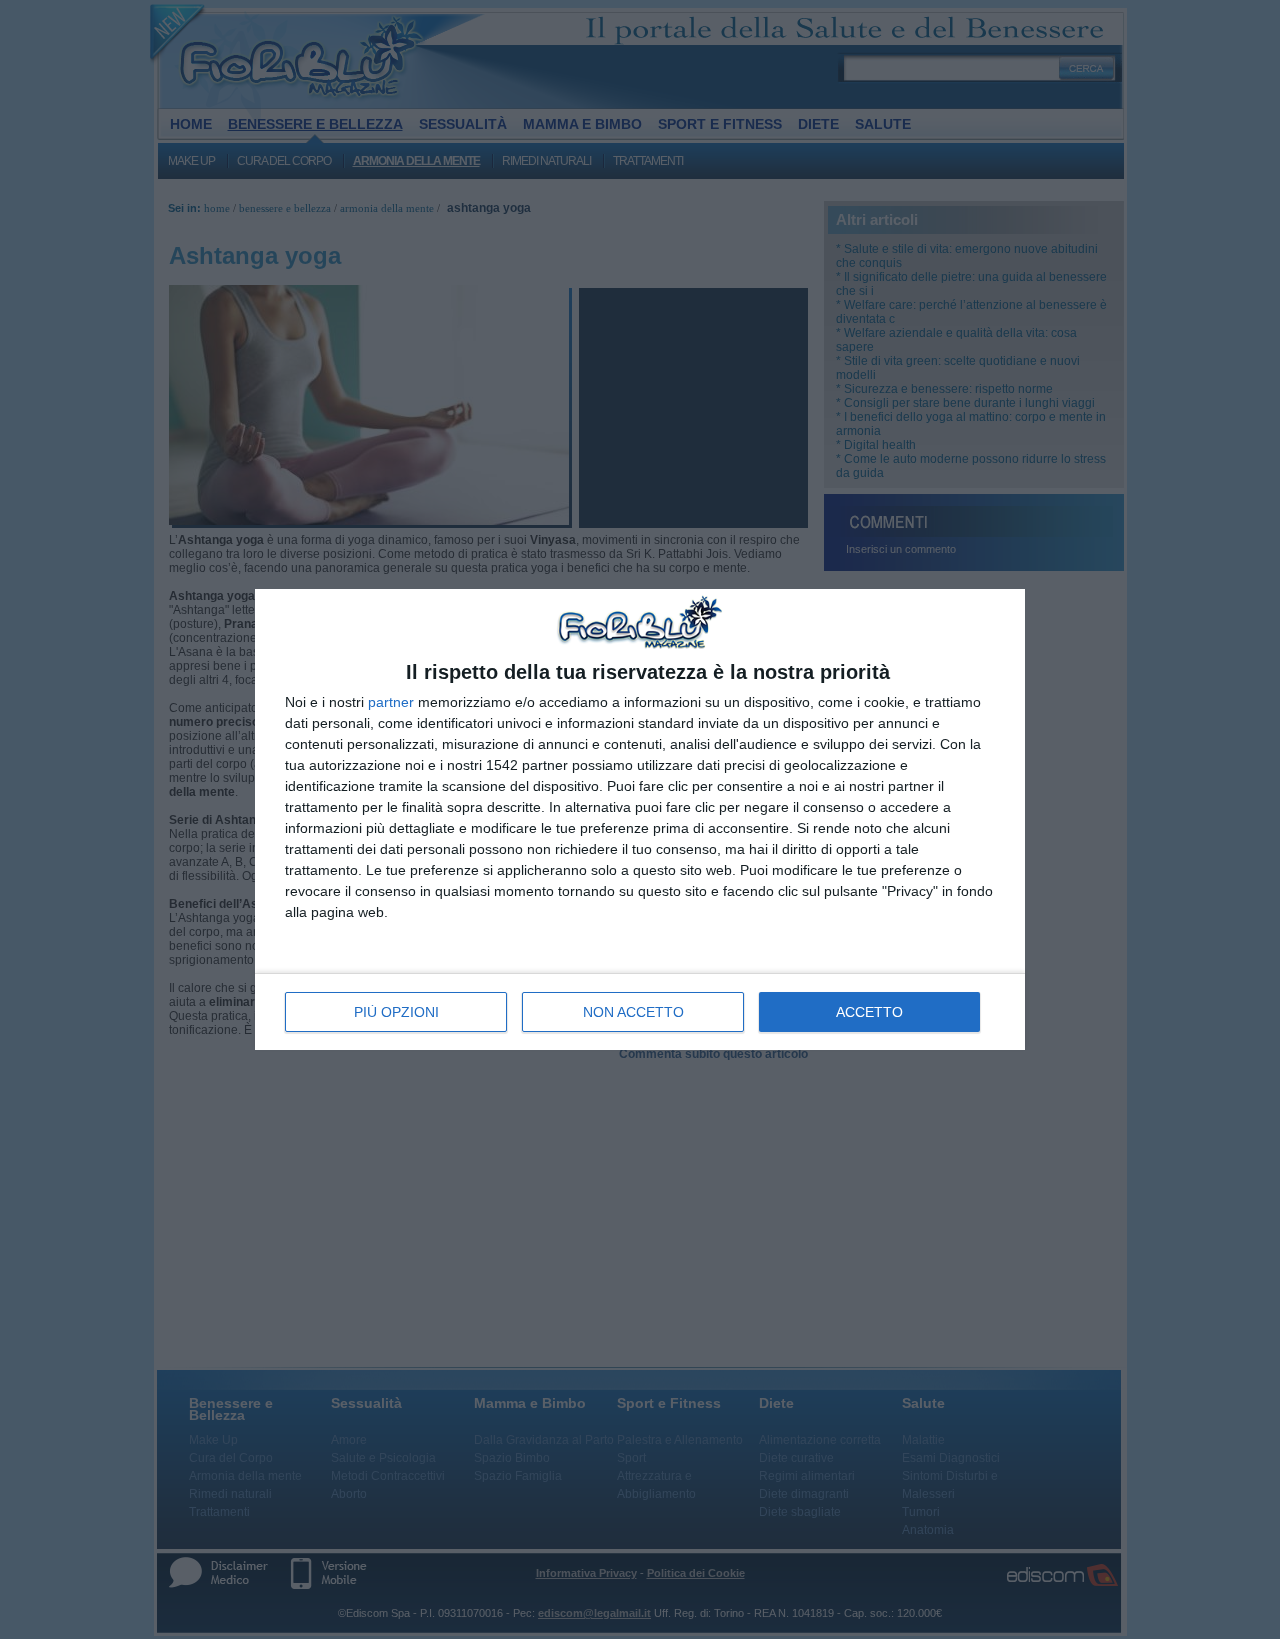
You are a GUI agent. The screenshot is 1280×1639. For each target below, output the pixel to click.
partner (391, 702)
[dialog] (640, 819)
